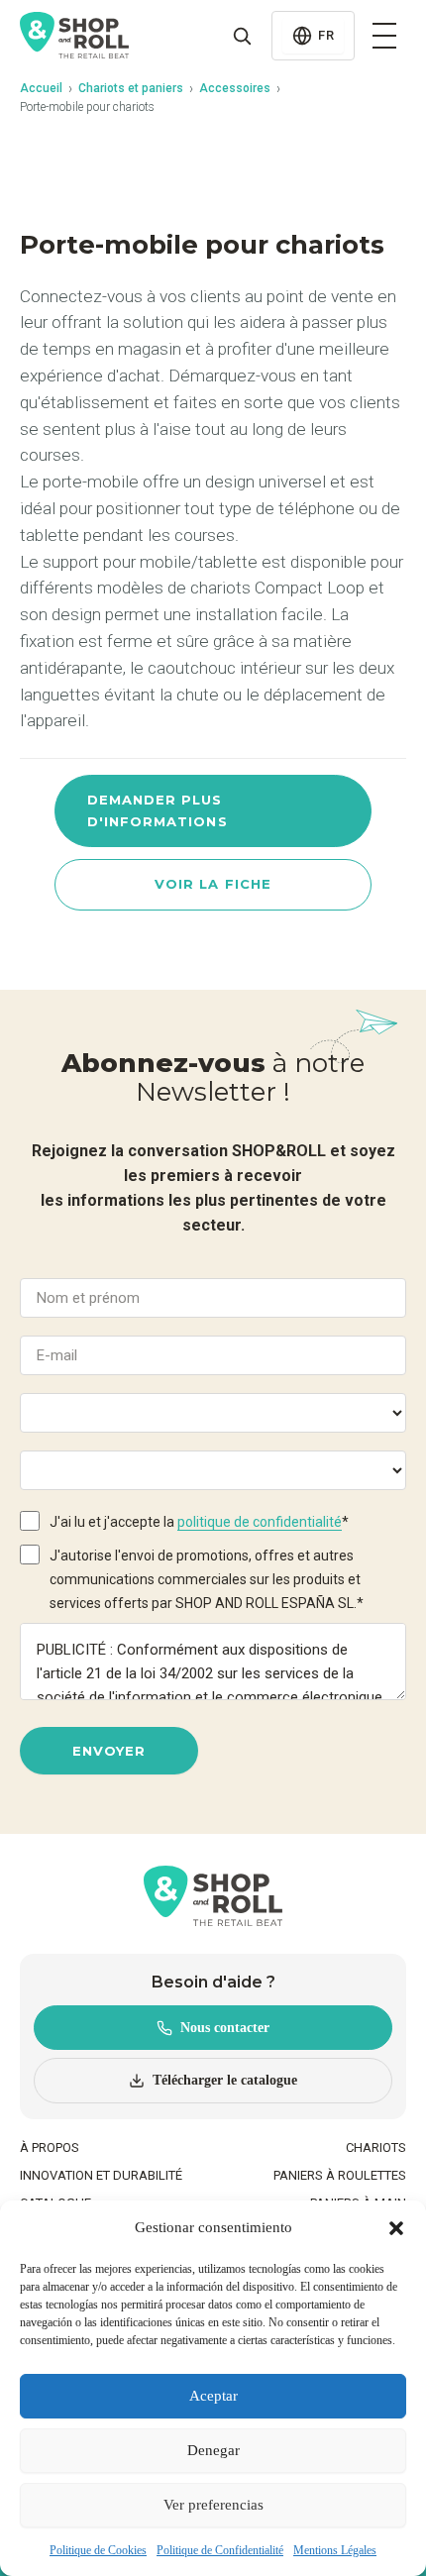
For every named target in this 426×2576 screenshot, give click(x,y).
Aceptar (213, 2396)
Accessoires (235, 88)
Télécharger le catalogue (225, 2080)
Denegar (213, 2450)
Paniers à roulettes (340, 2175)
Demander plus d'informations (158, 810)
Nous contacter (225, 2028)
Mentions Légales (335, 2550)
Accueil (41, 88)
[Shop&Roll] (74, 36)
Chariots (376, 2147)
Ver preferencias (213, 2505)
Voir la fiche (213, 884)
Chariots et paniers (131, 88)
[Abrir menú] (384, 36)
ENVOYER (108, 1751)
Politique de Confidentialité (220, 2550)
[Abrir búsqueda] (242, 36)
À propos (50, 2147)
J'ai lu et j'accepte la (199, 1522)
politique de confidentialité (260, 1522)
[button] (396, 2228)
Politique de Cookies (98, 2550)
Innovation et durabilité (101, 2175)
